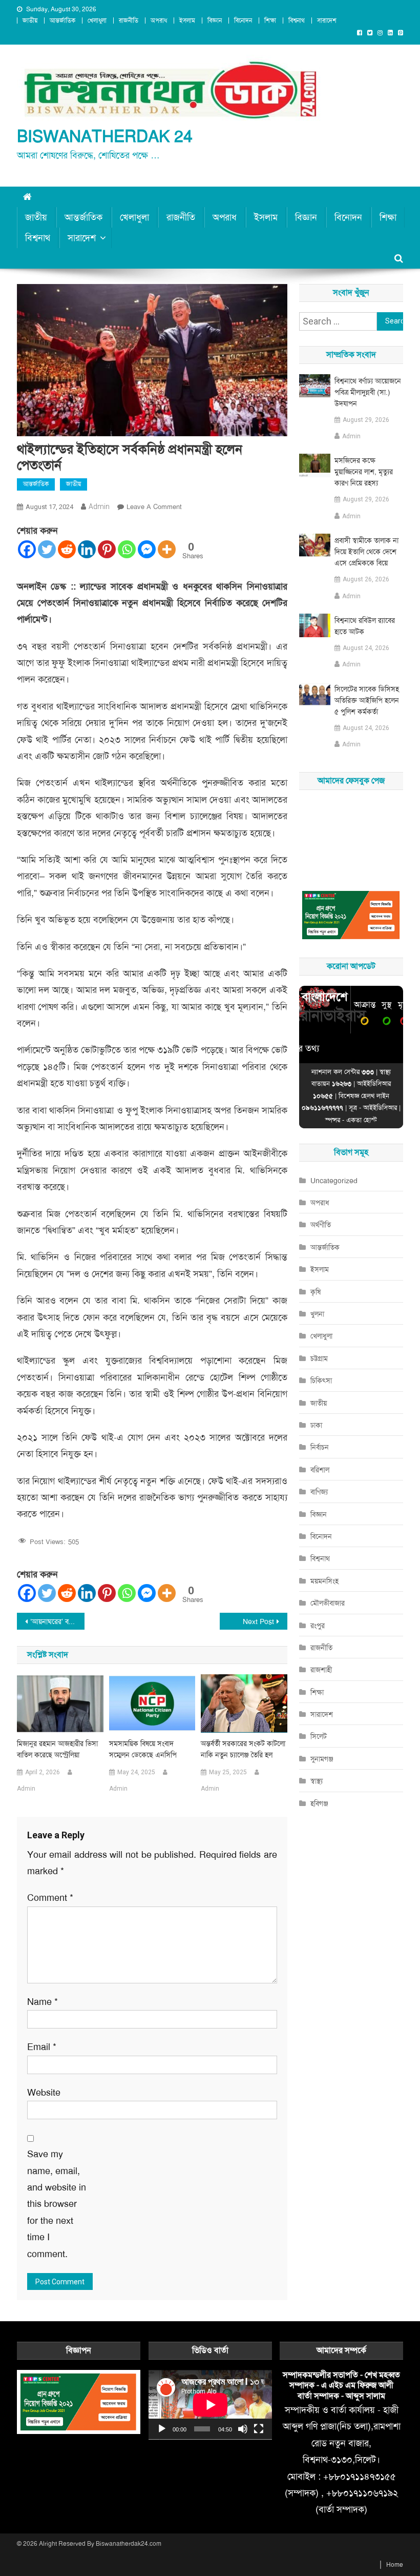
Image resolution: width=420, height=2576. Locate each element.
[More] (167, 549)
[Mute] (243, 2429)
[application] (210, 2405)
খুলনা (317, 1314)
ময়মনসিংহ (324, 1581)
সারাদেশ (327, 21)
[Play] (162, 2429)
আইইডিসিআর (380, 1108)
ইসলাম (187, 21)
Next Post (258, 1621)
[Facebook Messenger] (147, 549)
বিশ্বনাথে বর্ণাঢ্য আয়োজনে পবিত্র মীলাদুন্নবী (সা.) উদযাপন (368, 392)
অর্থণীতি (321, 1225)
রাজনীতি (129, 21)
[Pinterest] (107, 549)
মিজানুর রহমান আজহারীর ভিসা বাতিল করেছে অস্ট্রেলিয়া (57, 1749)
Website (44, 2093)
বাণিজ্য (319, 1492)
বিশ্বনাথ (297, 21)
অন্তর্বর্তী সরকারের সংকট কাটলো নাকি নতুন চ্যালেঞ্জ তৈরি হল (243, 1749)
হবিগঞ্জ (319, 1803)
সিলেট (319, 1736)
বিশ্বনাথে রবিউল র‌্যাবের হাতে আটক (365, 626)
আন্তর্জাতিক (62, 21)
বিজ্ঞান (215, 21)
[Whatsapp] (127, 549)
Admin (99, 506)
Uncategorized (334, 1181)
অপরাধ (159, 21)
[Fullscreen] (259, 2429)
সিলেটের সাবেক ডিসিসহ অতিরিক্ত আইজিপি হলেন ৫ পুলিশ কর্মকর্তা (367, 700)
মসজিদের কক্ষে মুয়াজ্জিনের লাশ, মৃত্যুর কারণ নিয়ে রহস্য (364, 472)
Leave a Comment (154, 507)
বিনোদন (243, 21)
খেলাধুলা (97, 21)
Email (42, 2047)
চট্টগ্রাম (319, 1358)
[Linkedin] (87, 549)
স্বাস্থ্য (317, 1781)
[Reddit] (67, 549)
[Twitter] (47, 549)
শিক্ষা (270, 21)
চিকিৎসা (321, 1381)
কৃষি (316, 1292)
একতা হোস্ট (362, 1120)
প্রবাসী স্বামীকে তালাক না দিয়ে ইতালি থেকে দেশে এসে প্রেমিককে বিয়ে (366, 552)
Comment (50, 1898)
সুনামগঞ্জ (322, 1759)
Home (395, 2565)
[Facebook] (27, 549)
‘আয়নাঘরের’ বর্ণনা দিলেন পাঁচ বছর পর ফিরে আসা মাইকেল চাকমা (57, 1621)
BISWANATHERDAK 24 (105, 137)
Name (43, 2002)
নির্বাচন (320, 1447)
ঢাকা (316, 1425)
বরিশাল (320, 1470)
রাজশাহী (321, 1670)
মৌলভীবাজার (328, 1603)
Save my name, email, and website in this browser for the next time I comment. (57, 2204)
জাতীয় (30, 21)
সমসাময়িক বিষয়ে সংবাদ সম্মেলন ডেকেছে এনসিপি (143, 1749)
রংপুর (318, 1626)
